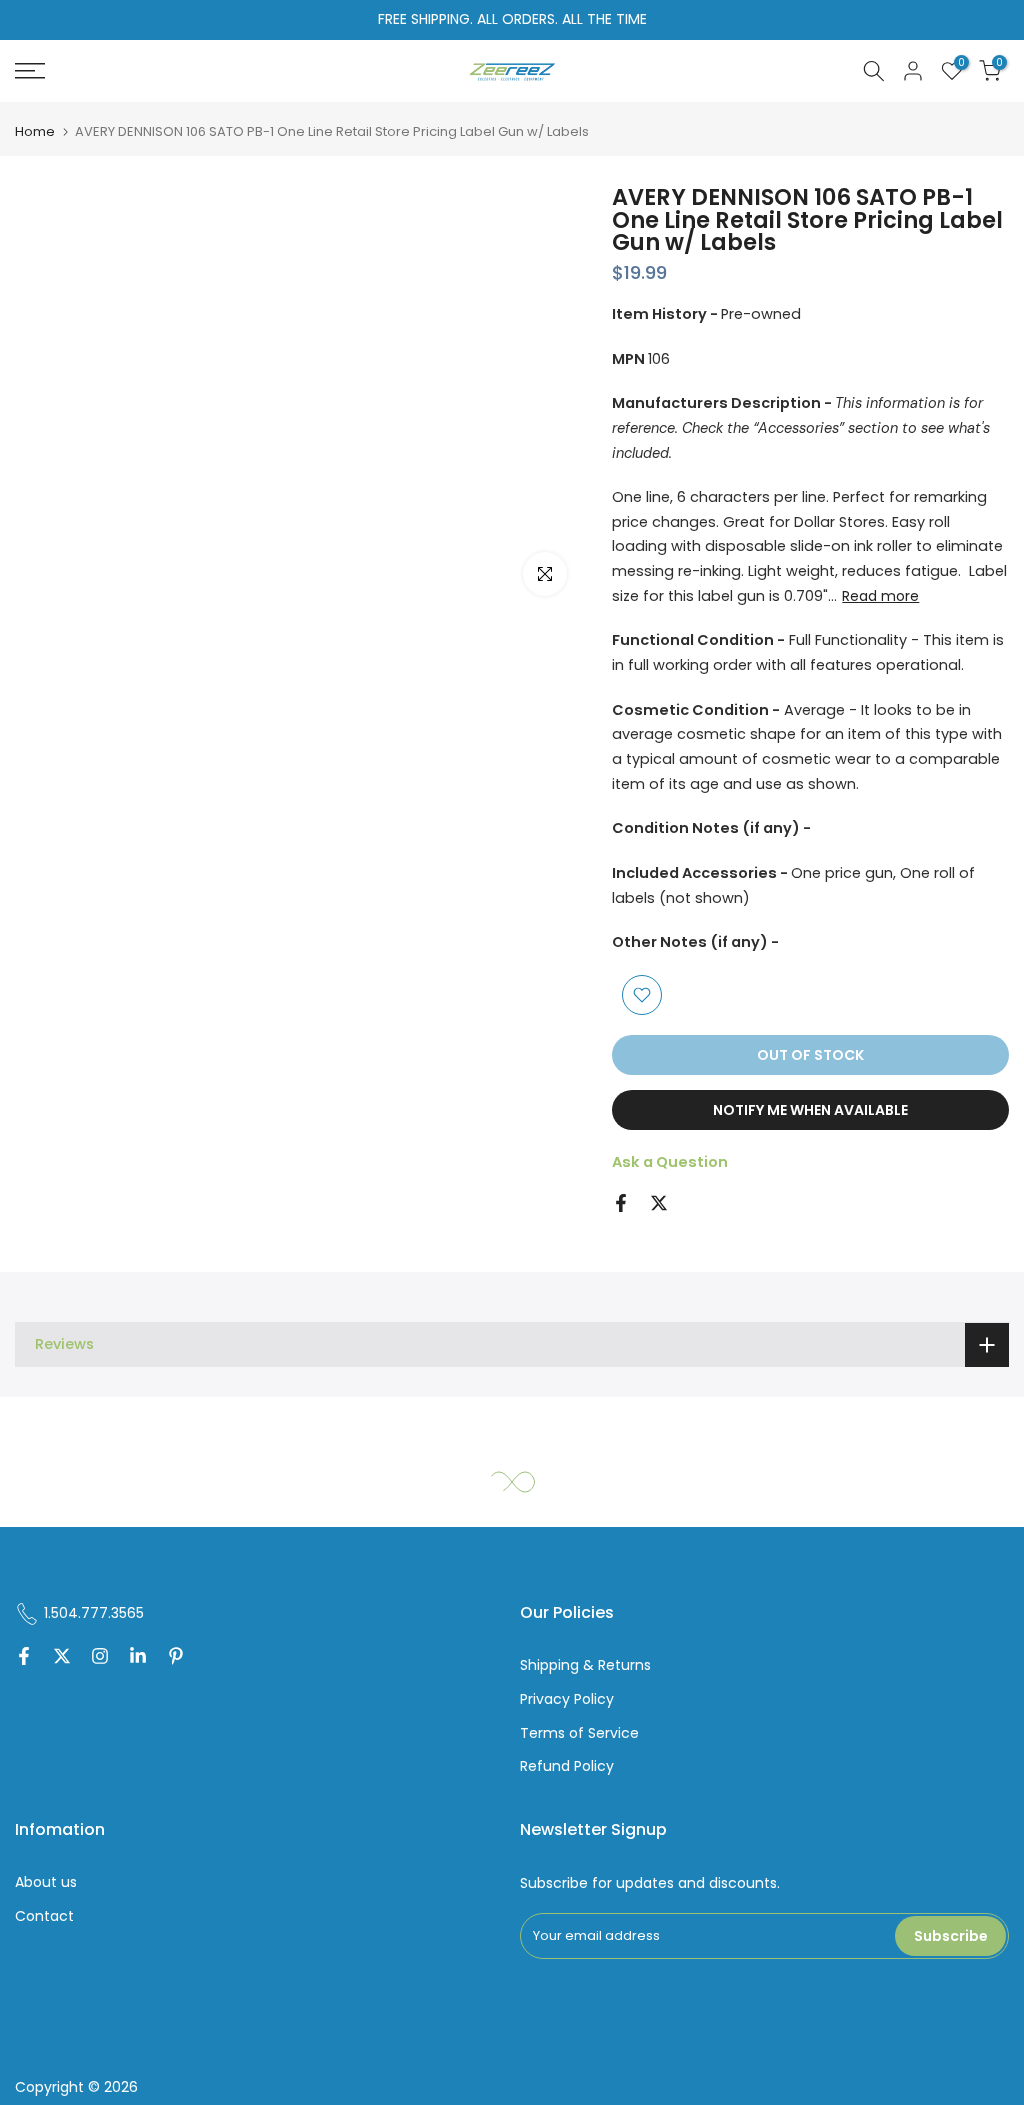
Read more (880, 596)
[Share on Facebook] (621, 1203)
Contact (44, 1916)
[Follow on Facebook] (24, 1658)
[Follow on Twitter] (62, 1658)
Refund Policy (567, 1766)
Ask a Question (670, 1162)
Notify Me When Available (810, 1110)
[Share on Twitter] (659, 1203)
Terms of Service (579, 1733)
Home (35, 131)
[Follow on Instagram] (100, 1658)
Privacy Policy (567, 1699)
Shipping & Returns (585, 1665)
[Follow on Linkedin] (138, 1658)
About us (46, 1882)
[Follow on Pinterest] (176, 1658)
